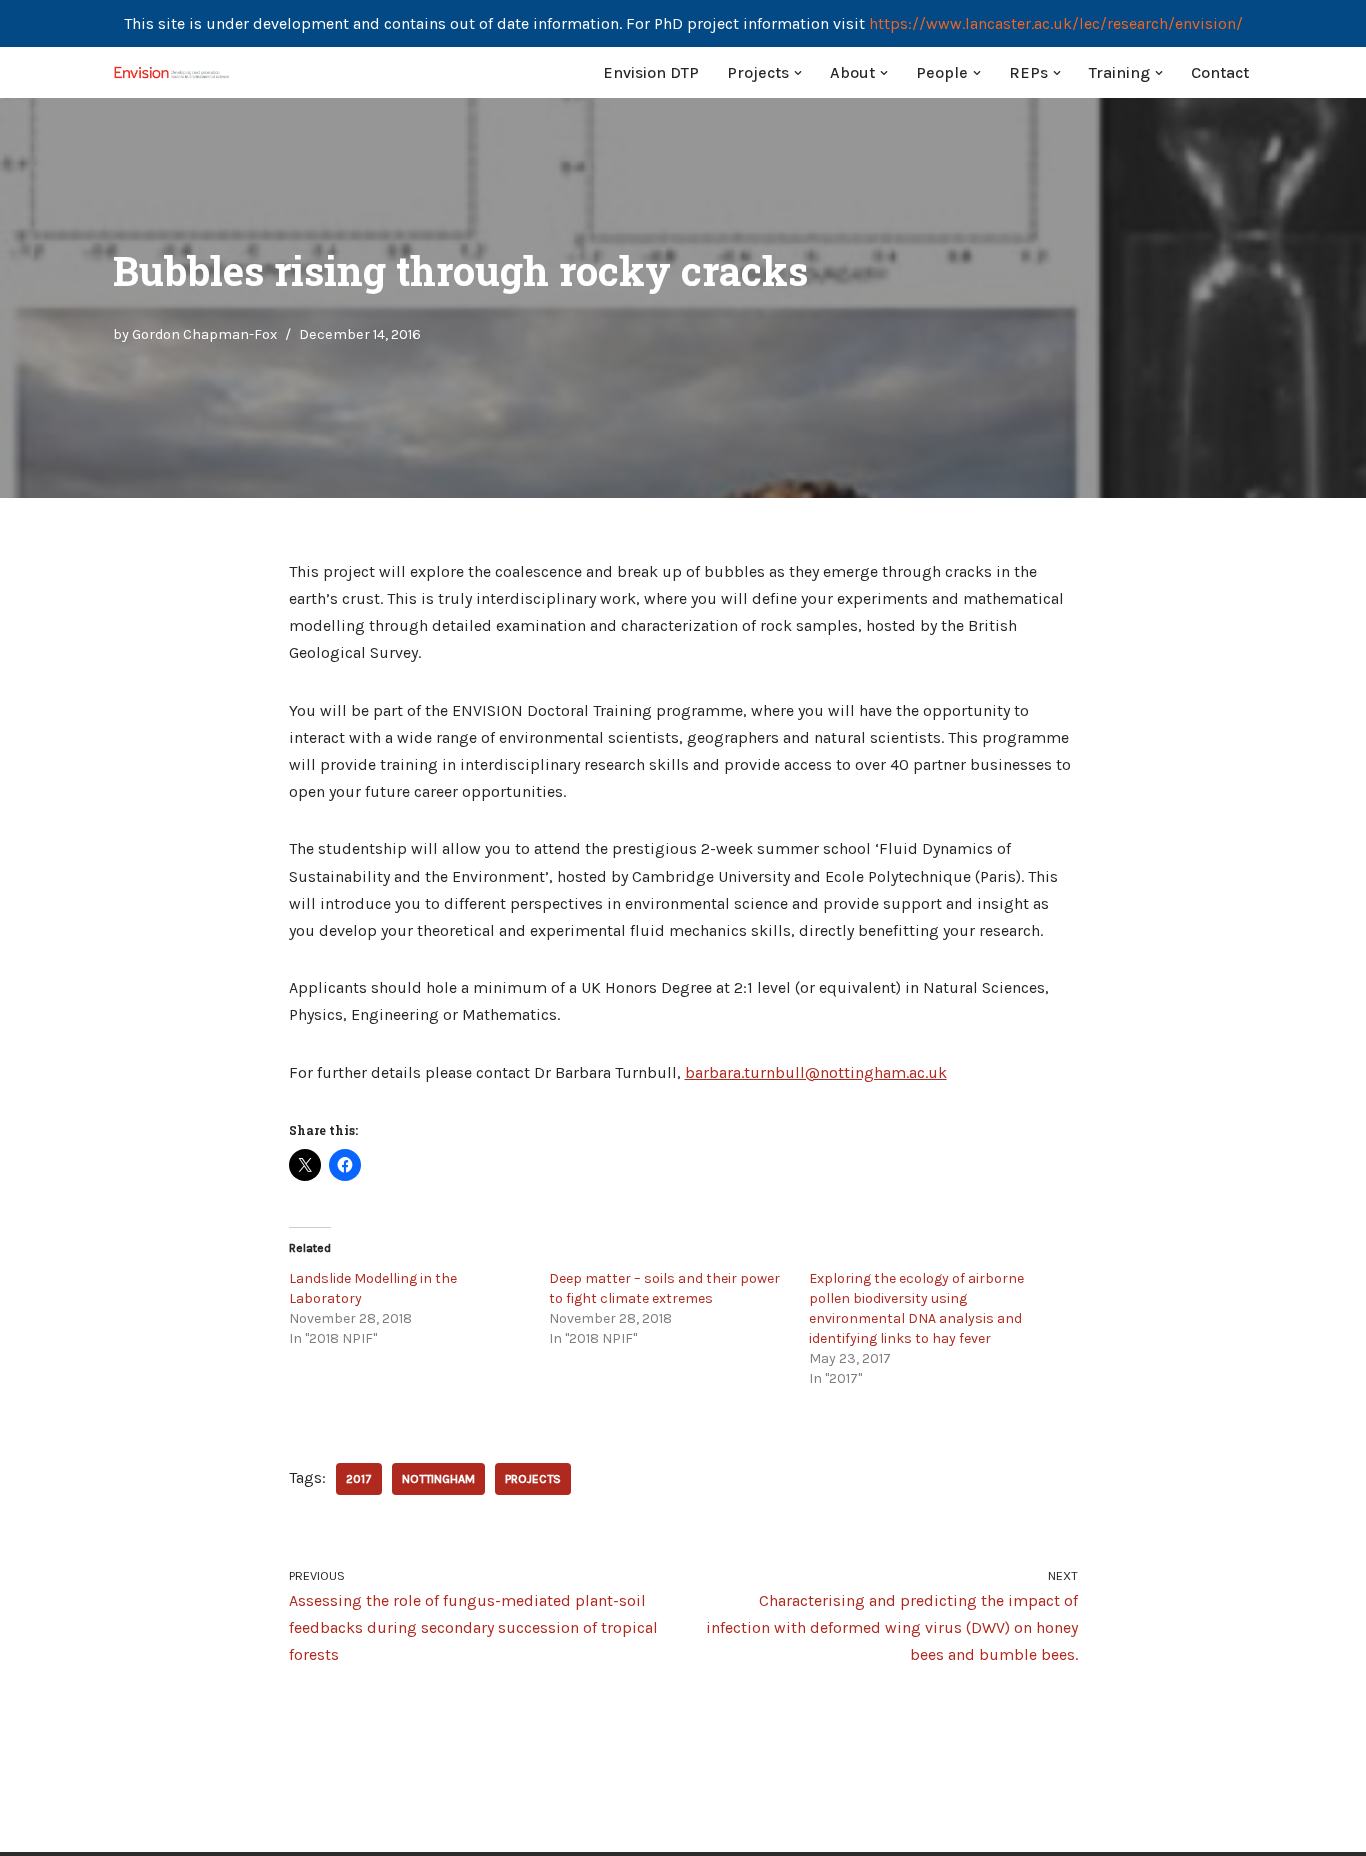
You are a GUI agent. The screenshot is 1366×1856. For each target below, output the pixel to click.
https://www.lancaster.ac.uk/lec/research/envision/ (1056, 23)
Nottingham (438, 1479)
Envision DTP (651, 72)
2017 (359, 1479)
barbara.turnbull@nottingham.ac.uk (816, 1072)
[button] (798, 73)
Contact (1220, 72)
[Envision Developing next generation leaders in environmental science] (173, 72)
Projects (533, 1479)
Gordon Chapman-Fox (204, 334)
